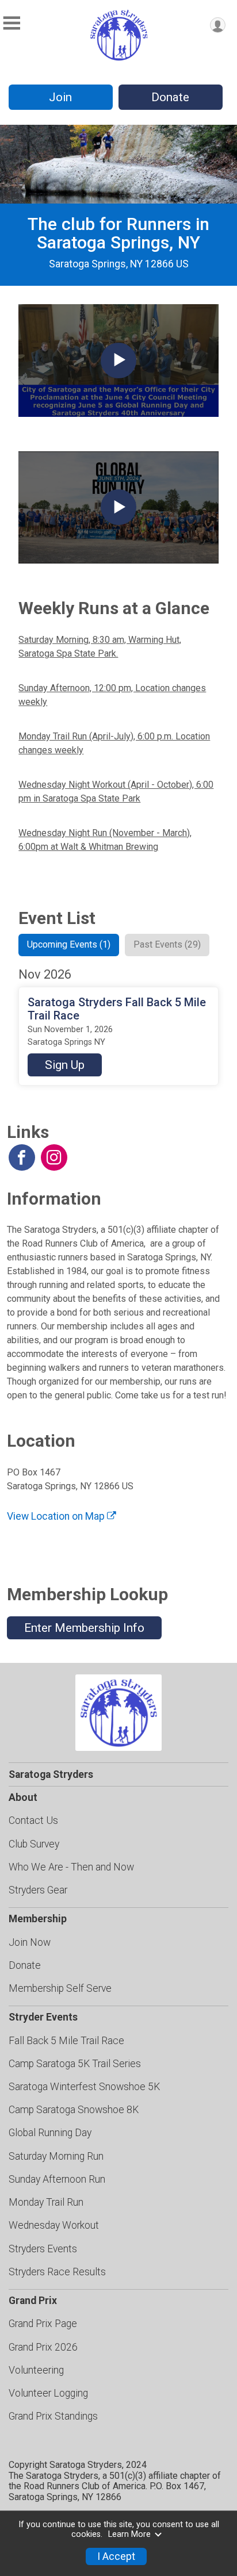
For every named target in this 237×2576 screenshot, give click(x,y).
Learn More (129, 2534)
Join (60, 97)
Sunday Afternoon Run (57, 2179)
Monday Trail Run (46, 2202)
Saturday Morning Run (56, 2156)
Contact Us (33, 1820)
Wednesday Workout (54, 2225)
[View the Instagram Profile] (54, 1157)
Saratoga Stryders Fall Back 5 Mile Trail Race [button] (117, 1009)
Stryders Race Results (57, 2272)
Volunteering (36, 2370)
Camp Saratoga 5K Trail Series (75, 2064)
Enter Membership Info (84, 1628)
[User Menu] (218, 25)
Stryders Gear (38, 1890)
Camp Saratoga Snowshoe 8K (74, 2110)
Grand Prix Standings (53, 2416)
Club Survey (34, 1844)
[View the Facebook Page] (22, 1157)
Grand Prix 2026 (43, 2347)
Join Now (30, 1942)
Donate (170, 97)
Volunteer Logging (48, 2393)
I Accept (116, 2556)
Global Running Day (50, 2133)
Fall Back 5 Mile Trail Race (66, 2041)
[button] (65, 1065)
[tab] (69, 945)
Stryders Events (43, 2249)
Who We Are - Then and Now (71, 1867)
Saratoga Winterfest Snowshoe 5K (84, 2087)
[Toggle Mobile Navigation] (12, 23)
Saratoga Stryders (51, 1774)
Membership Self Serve (60, 1988)
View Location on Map (57, 1516)
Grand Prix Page (43, 2324)
